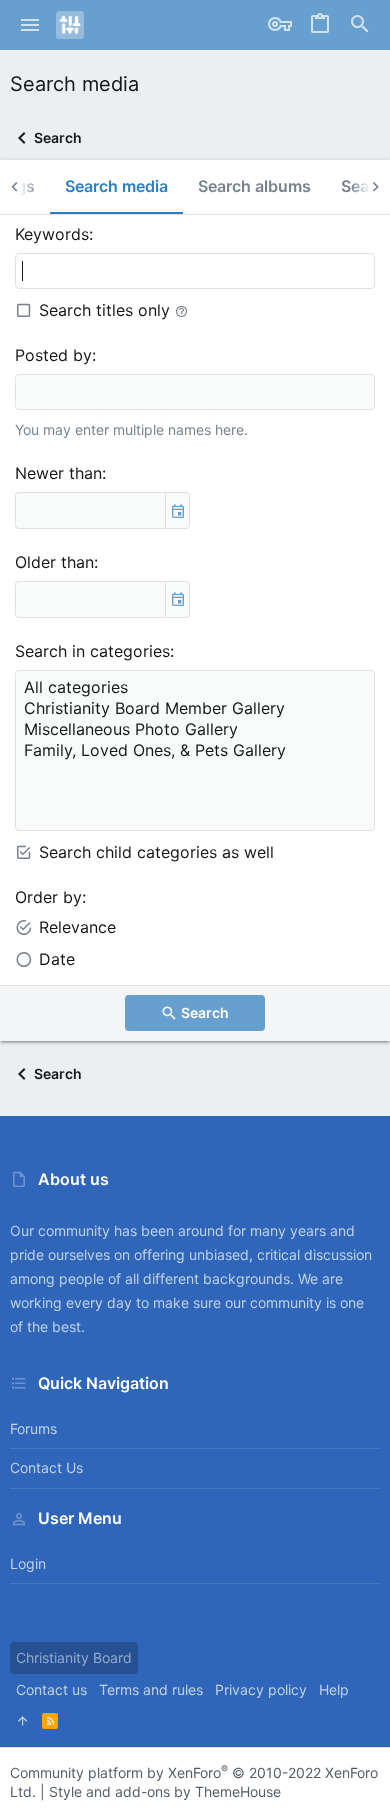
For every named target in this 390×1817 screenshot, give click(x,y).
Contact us (46, 1467)
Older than (54, 562)
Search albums (254, 186)
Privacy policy (261, 1689)
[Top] (23, 1721)
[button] (30, 25)
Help (334, 1689)
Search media (116, 186)
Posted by (53, 355)
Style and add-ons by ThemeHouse (165, 1791)
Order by (48, 897)
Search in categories (92, 651)
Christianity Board (74, 1657)
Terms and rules (151, 1689)
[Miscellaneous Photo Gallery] (195, 729)
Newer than (58, 473)
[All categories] (195, 687)
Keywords (52, 234)
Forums (33, 1428)
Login (28, 1563)
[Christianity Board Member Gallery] (195, 708)
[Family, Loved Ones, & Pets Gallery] (195, 750)
